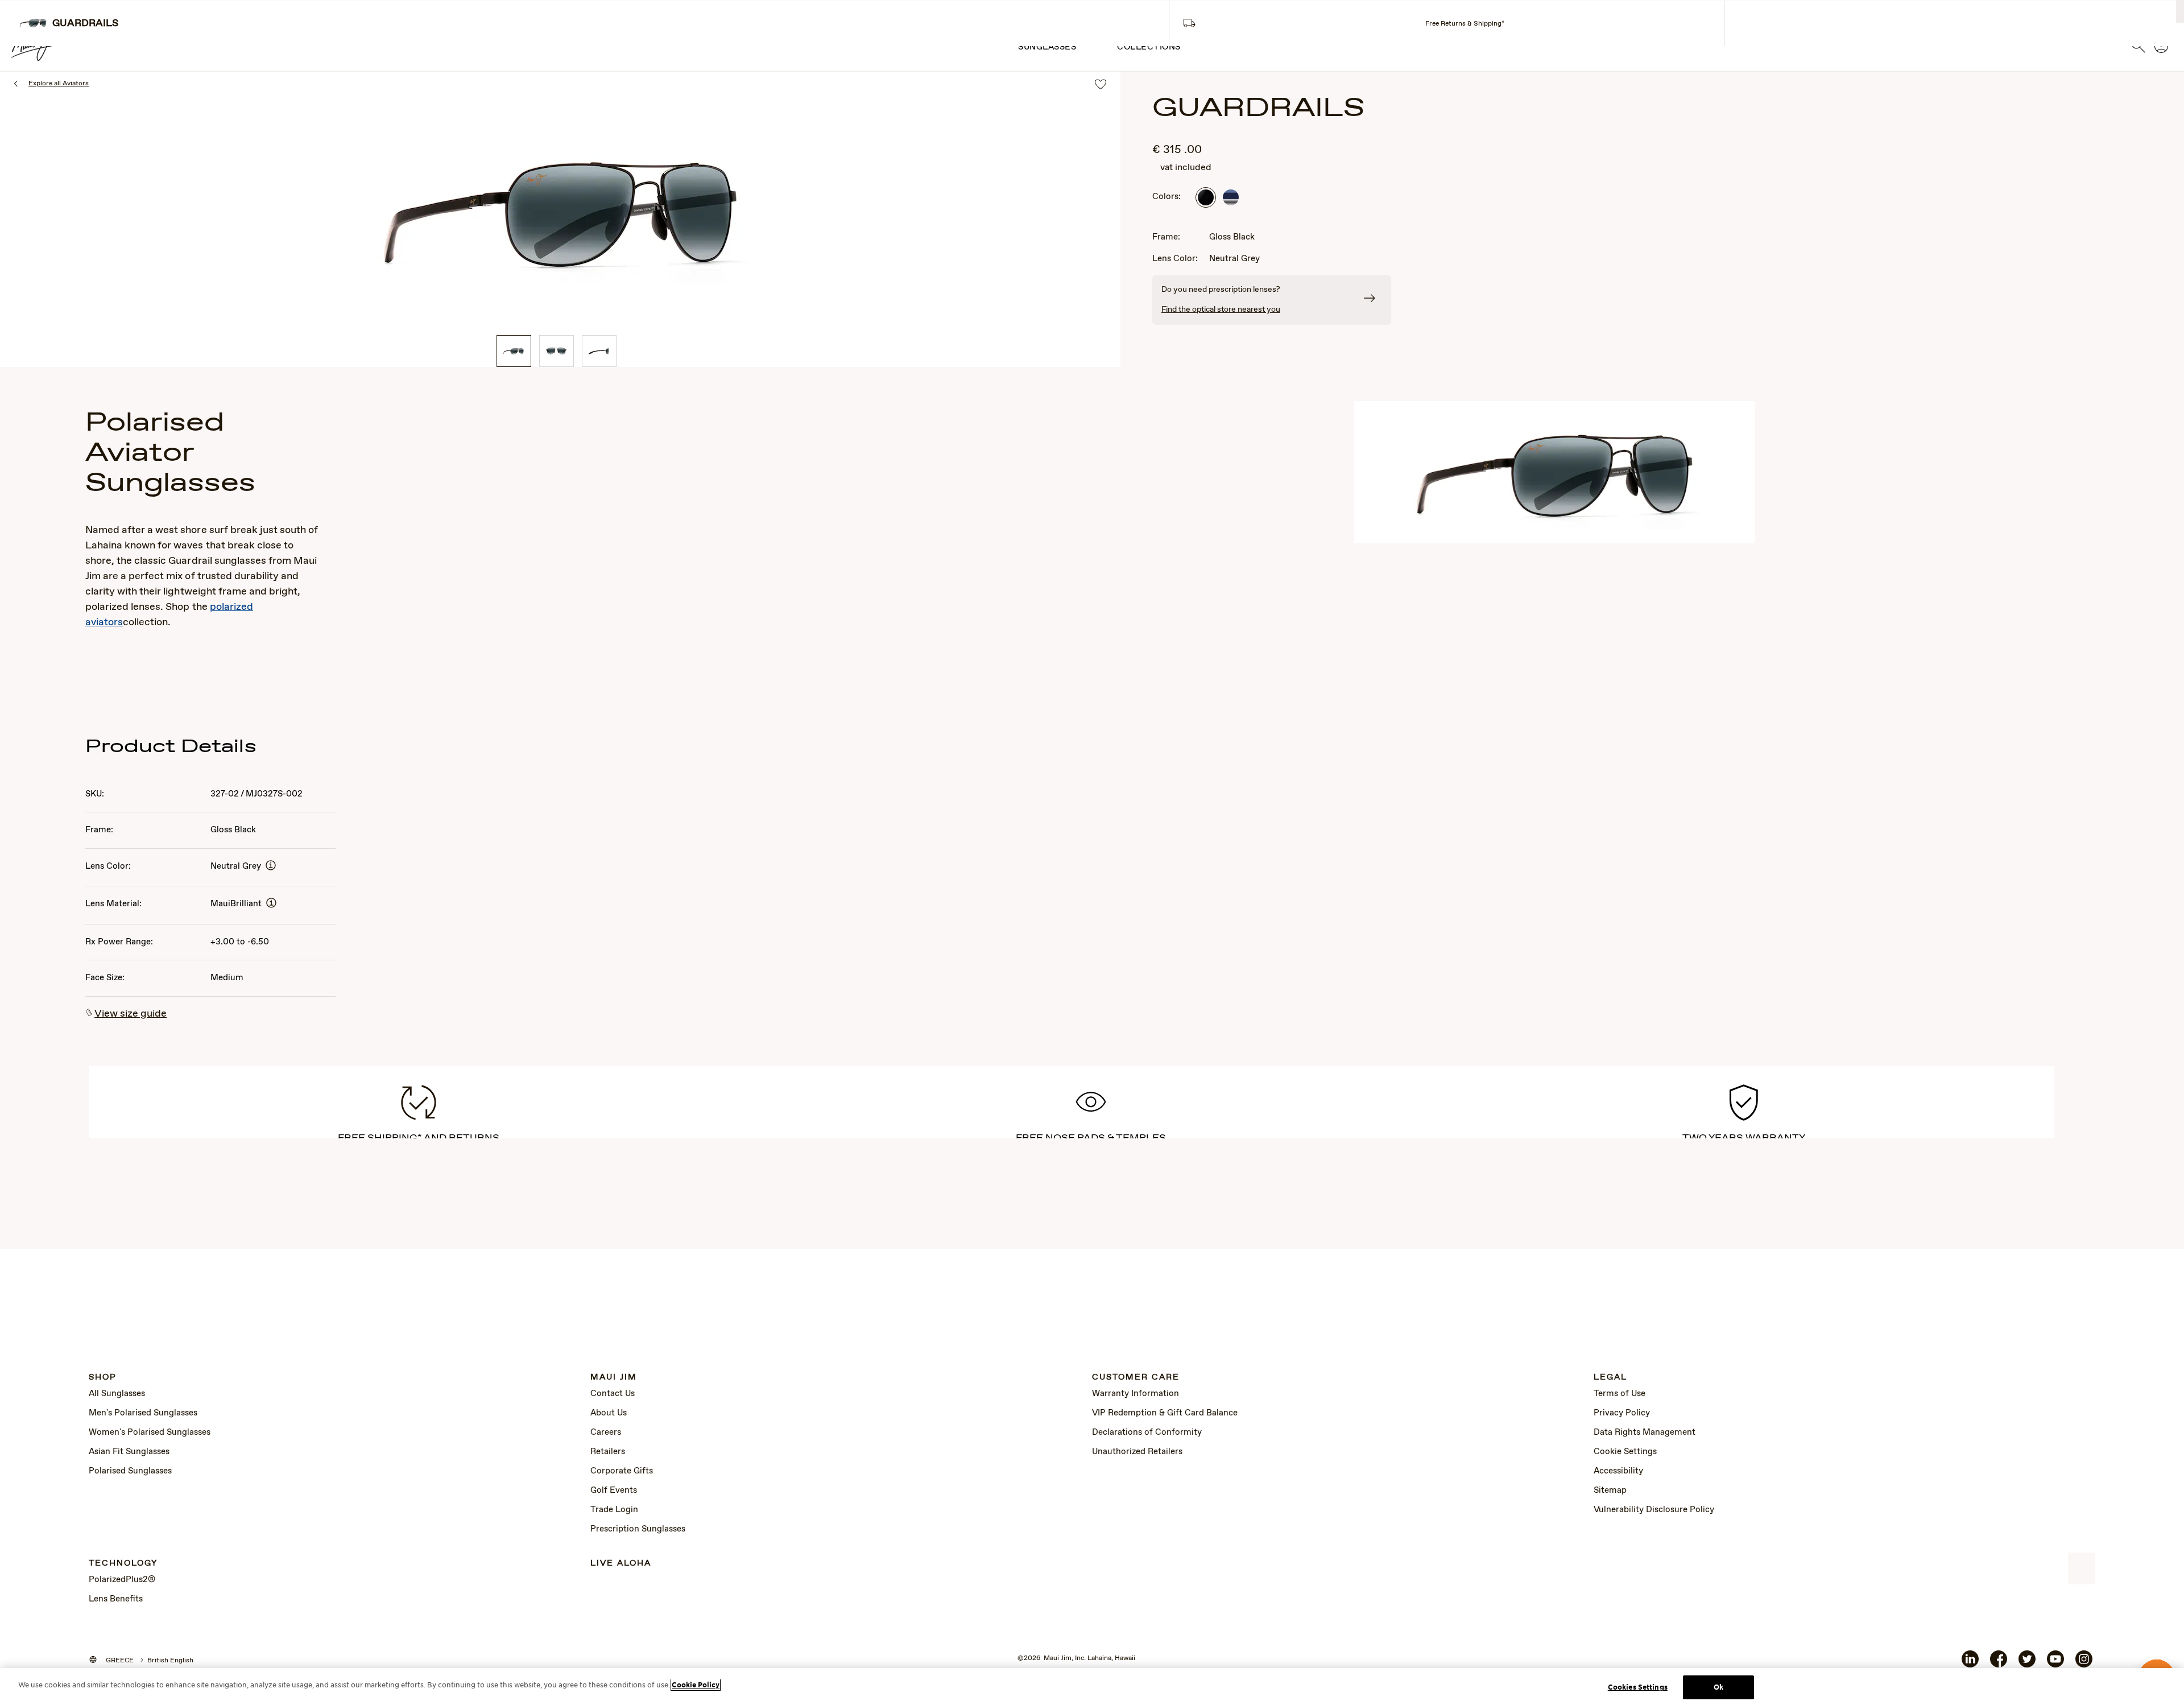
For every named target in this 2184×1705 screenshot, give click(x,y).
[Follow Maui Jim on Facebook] (1999, 1663)
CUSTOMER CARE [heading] (1136, 1378)
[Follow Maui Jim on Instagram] (2084, 1663)
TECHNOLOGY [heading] (123, 1564)
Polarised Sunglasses (130, 1471)
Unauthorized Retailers (1137, 1452)
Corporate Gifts (622, 1471)
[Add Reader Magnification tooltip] (271, 866)
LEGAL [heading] (1610, 1378)
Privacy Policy (1622, 1413)
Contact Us (613, 1394)
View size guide (131, 1014)
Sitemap (1610, 1491)
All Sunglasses (117, 1394)
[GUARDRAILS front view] (557, 351)
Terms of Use (1620, 1394)
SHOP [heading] (103, 1378)
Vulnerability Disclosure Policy (1654, 1510)
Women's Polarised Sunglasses (150, 1432)
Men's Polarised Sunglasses (143, 1413)
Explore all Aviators (59, 84)
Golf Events (614, 1491)
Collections (1149, 47)
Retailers (608, 1452)
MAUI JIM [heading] (614, 1378)
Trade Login (614, 1510)
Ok (1718, 1687)
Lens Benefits (116, 1599)
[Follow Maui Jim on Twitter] (2027, 1663)
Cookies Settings (1638, 1687)
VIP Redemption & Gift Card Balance (1165, 1413)
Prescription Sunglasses (638, 1529)
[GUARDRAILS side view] (599, 351)
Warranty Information (1136, 1394)
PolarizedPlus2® (122, 1580)
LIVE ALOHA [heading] (621, 1564)
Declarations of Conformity (1147, 1432)
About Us (609, 1413)
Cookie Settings (1625, 1452)
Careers (606, 1432)
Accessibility (1618, 1471)
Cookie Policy (696, 1685)
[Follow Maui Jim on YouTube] (2055, 1663)
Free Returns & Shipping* (1465, 24)
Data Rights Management (1645, 1432)
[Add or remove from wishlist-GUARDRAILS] (1101, 85)
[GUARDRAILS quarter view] (514, 351)
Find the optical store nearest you (1221, 309)
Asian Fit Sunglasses (129, 1452)
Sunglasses (1047, 47)
